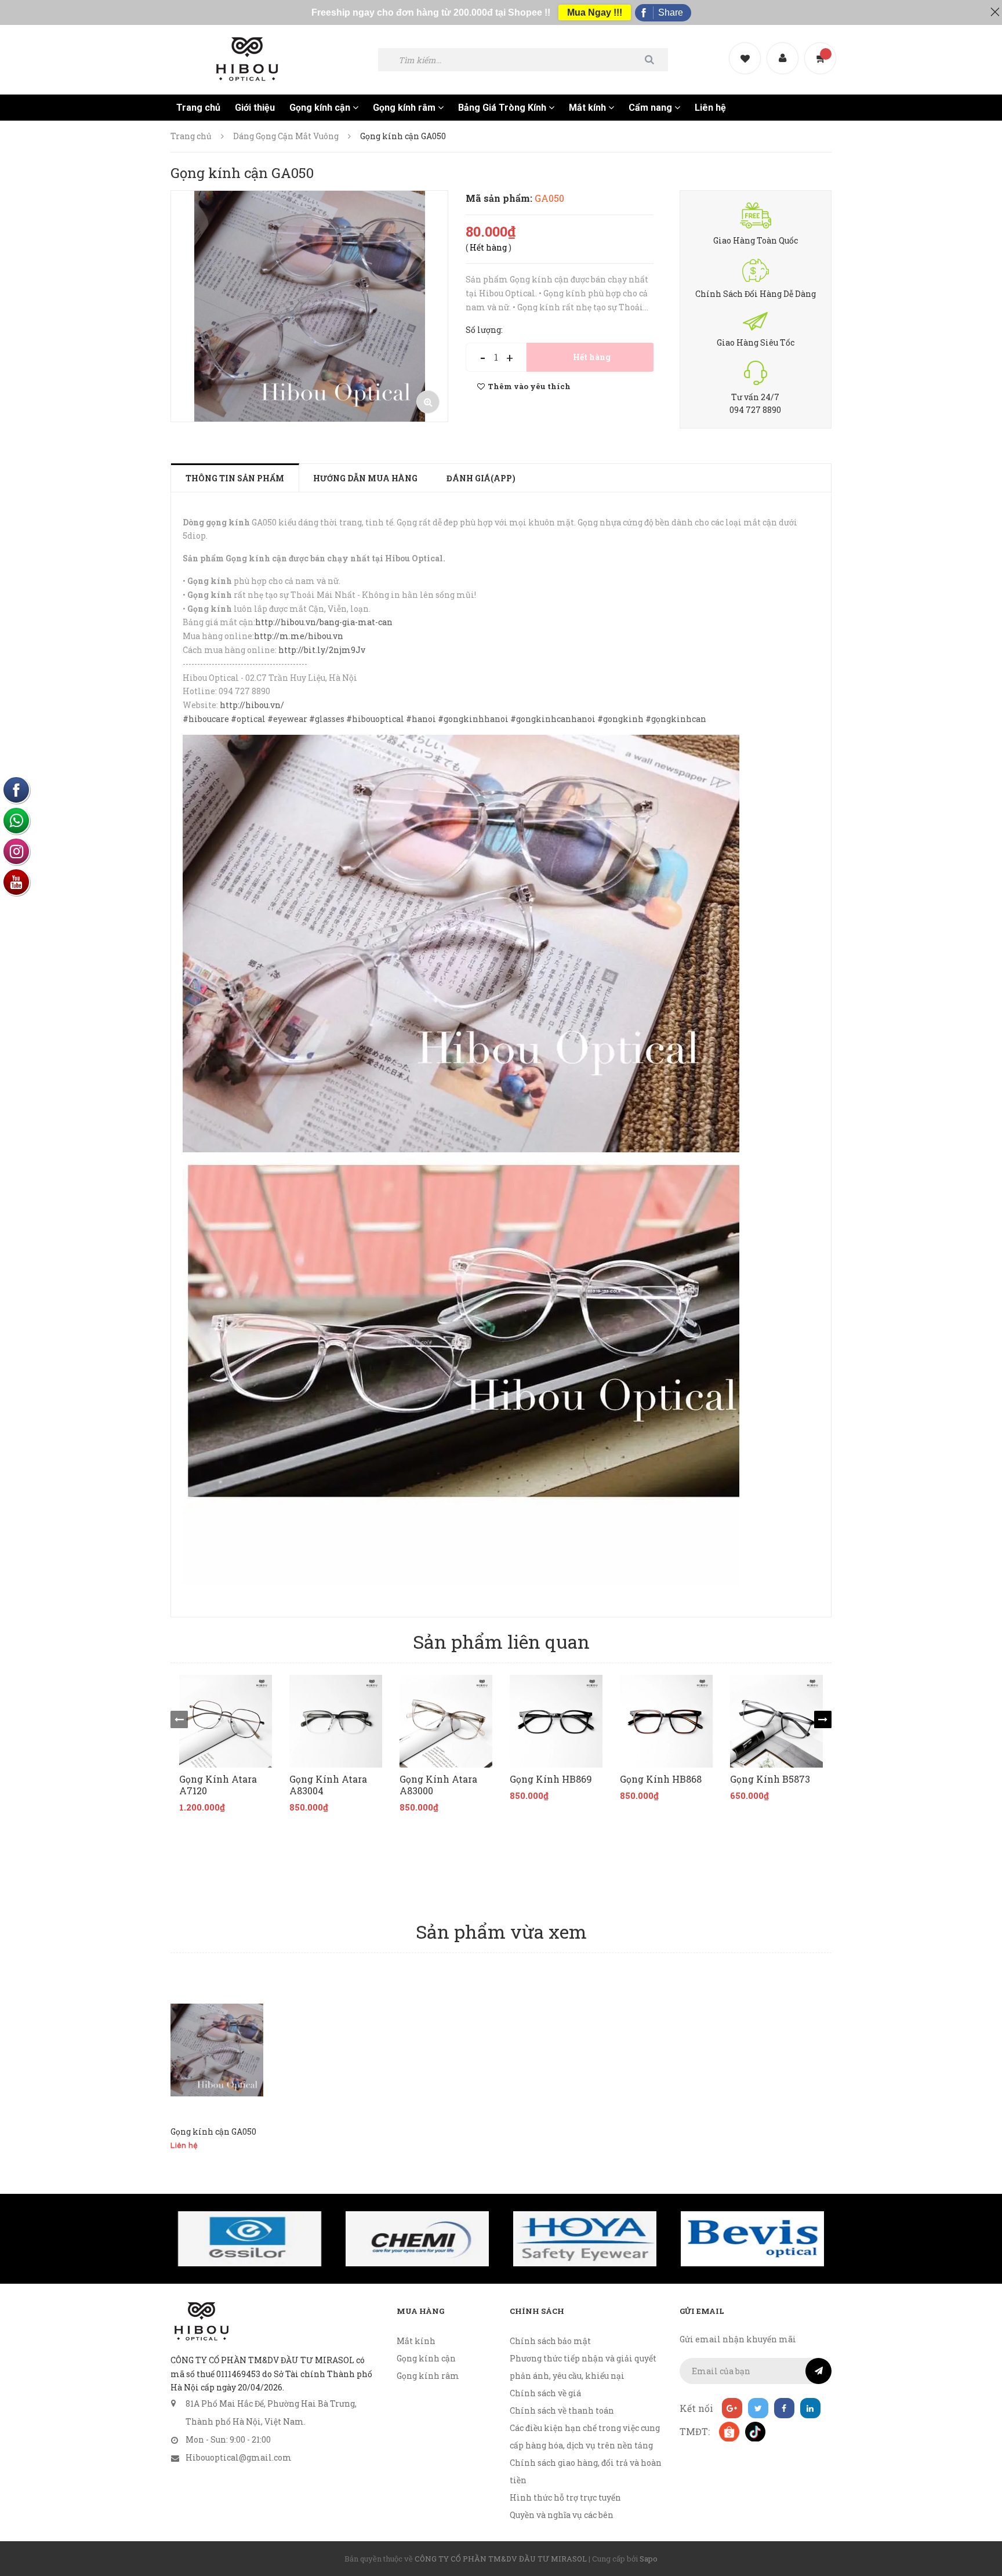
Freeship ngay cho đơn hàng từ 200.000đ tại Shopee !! (431, 12)
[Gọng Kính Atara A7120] (226, 1721)
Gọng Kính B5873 (770, 1779)
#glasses (327, 719)
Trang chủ (198, 108)
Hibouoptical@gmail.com (239, 2457)
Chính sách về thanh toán (562, 2410)
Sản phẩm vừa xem (501, 1931)
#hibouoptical (375, 719)
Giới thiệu (255, 108)
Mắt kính (589, 108)
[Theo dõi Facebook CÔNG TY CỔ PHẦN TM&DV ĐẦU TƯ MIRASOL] (784, 2408)
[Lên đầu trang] (979, 2504)
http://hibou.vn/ (252, 705)
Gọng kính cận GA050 (213, 2131)
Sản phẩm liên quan (501, 1641)
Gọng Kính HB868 (661, 1779)
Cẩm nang (651, 108)
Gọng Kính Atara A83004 (328, 1785)
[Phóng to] (428, 402)
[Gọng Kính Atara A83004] (336, 1721)
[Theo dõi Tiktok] (755, 2431)
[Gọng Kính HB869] (556, 1721)
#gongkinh (620, 719)
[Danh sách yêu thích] (746, 48)
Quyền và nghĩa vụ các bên (562, 2515)
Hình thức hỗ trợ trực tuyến (565, 2497)
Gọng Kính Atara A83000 (438, 1785)
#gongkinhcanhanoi (553, 719)
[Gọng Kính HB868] (666, 1721)
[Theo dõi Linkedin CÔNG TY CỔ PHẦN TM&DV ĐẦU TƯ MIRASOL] (810, 2408)
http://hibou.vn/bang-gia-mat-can (324, 622)
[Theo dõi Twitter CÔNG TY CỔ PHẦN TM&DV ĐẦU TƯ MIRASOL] (758, 2408)
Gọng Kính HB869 (551, 1779)
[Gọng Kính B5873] (776, 1721)
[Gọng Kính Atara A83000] (446, 1721)
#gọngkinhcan (676, 719)
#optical (248, 719)
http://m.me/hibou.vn (299, 636)
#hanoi (421, 719)
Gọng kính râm (405, 108)
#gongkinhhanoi (473, 719)
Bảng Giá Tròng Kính (503, 108)
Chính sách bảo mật (550, 2341)
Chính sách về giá (545, 2393)
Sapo (649, 2559)
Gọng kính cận (321, 108)
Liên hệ (710, 108)
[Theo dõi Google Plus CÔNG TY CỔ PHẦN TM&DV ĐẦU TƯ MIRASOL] (732, 2408)
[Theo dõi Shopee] (729, 2431)
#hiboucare (206, 719)
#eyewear (287, 719)
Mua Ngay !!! (595, 12)
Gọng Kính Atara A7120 (218, 1785)
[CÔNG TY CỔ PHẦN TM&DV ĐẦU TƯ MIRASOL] (201, 2321)
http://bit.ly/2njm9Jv (322, 650)
